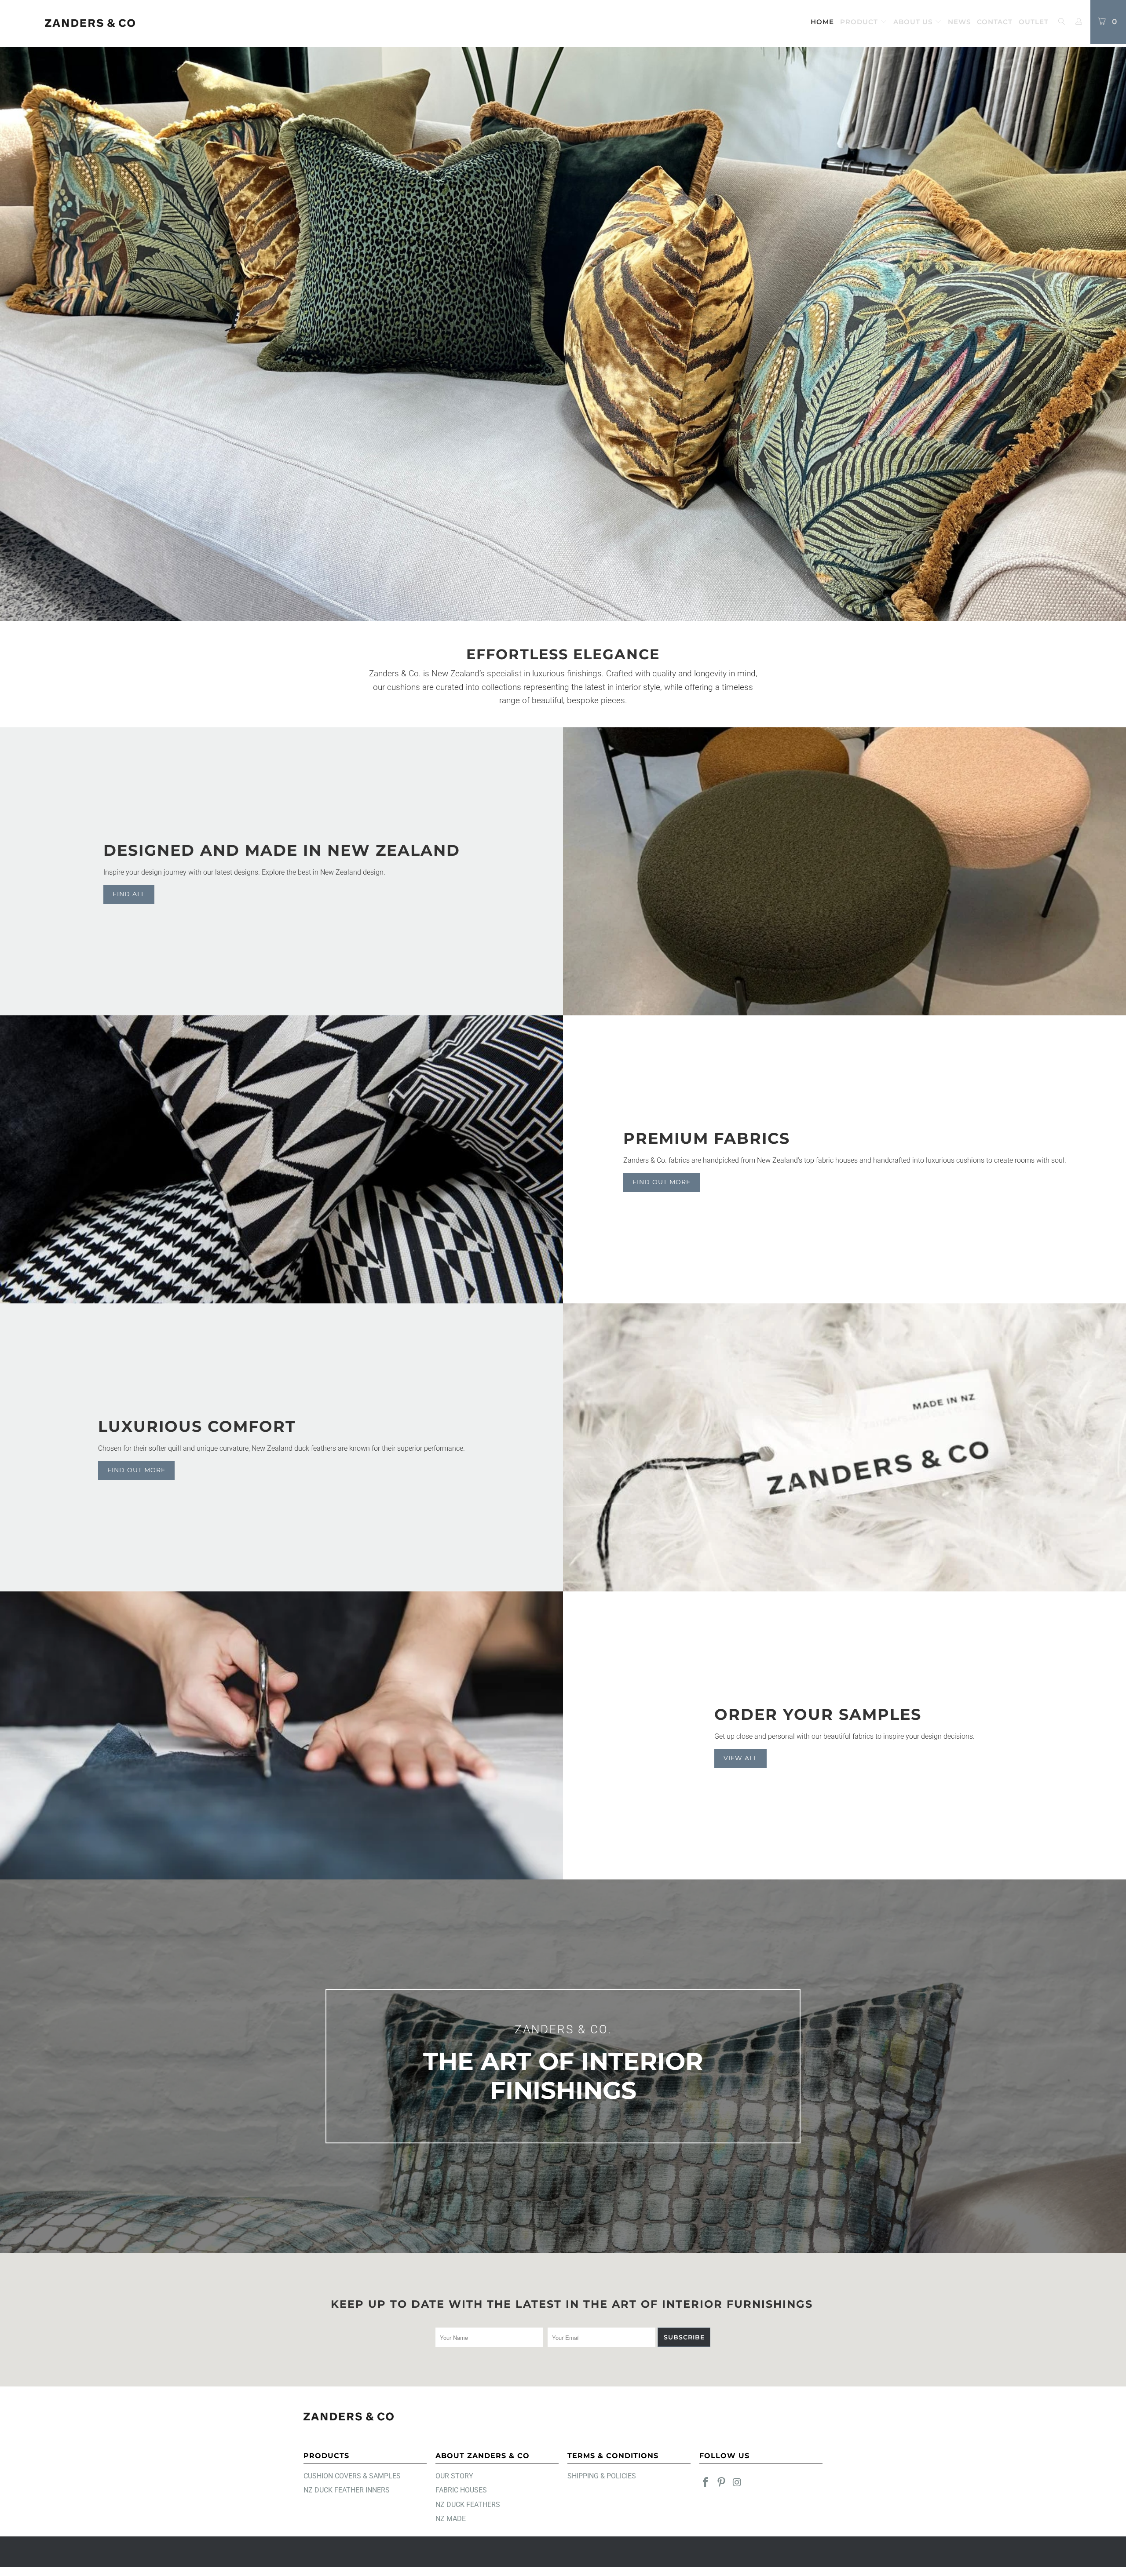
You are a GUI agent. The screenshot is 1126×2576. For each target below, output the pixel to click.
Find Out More (662, 1182)
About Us (914, 22)
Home (822, 22)
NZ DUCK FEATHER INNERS (347, 2490)
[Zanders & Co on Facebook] (706, 2483)
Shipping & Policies (602, 2476)
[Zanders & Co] (90, 24)
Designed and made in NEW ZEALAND (282, 850)
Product (860, 22)
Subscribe (684, 2337)
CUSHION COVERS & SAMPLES (352, 2476)
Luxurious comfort (197, 1426)
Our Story (454, 2476)
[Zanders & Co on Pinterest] (722, 2483)
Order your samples (818, 1714)
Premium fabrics (707, 1138)
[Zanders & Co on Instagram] (737, 2483)
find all (129, 894)
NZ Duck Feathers (468, 2505)
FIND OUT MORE (136, 1470)
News (959, 22)
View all (740, 1758)
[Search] (1061, 22)
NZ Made (451, 2519)
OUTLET (1034, 22)
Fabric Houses (461, 2490)
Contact (995, 22)
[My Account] (1079, 22)
